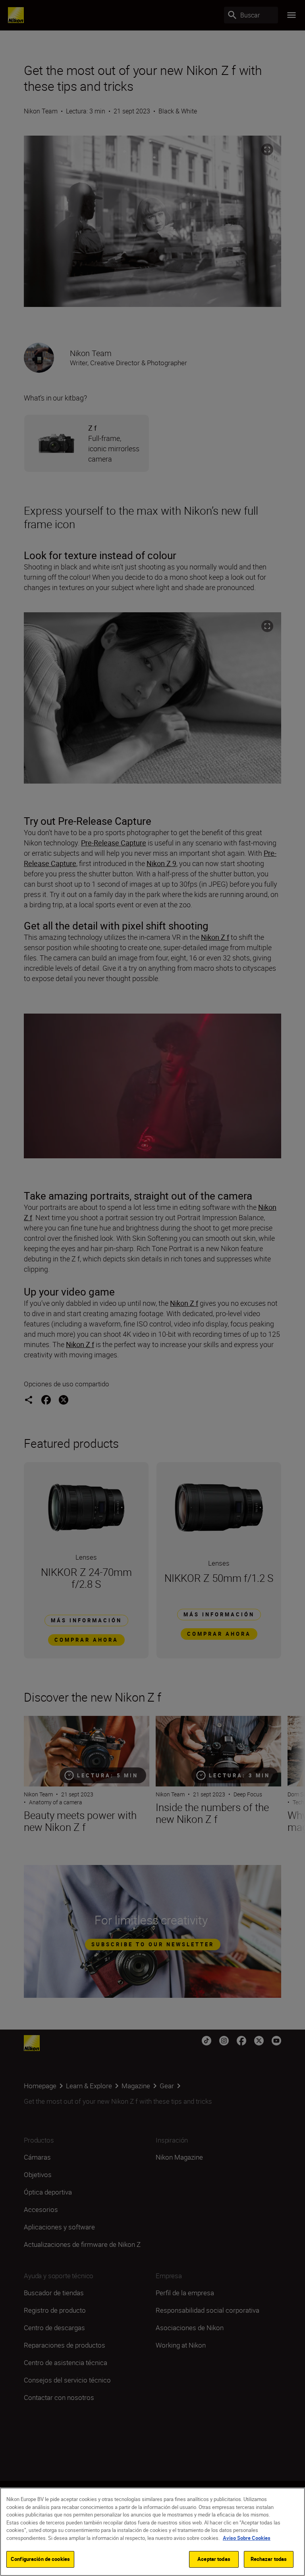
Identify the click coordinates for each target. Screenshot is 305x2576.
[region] (152, 2532)
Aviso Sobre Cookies (247, 2538)
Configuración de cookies (40, 2559)
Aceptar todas (214, 2559)
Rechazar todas (269, 2559)
